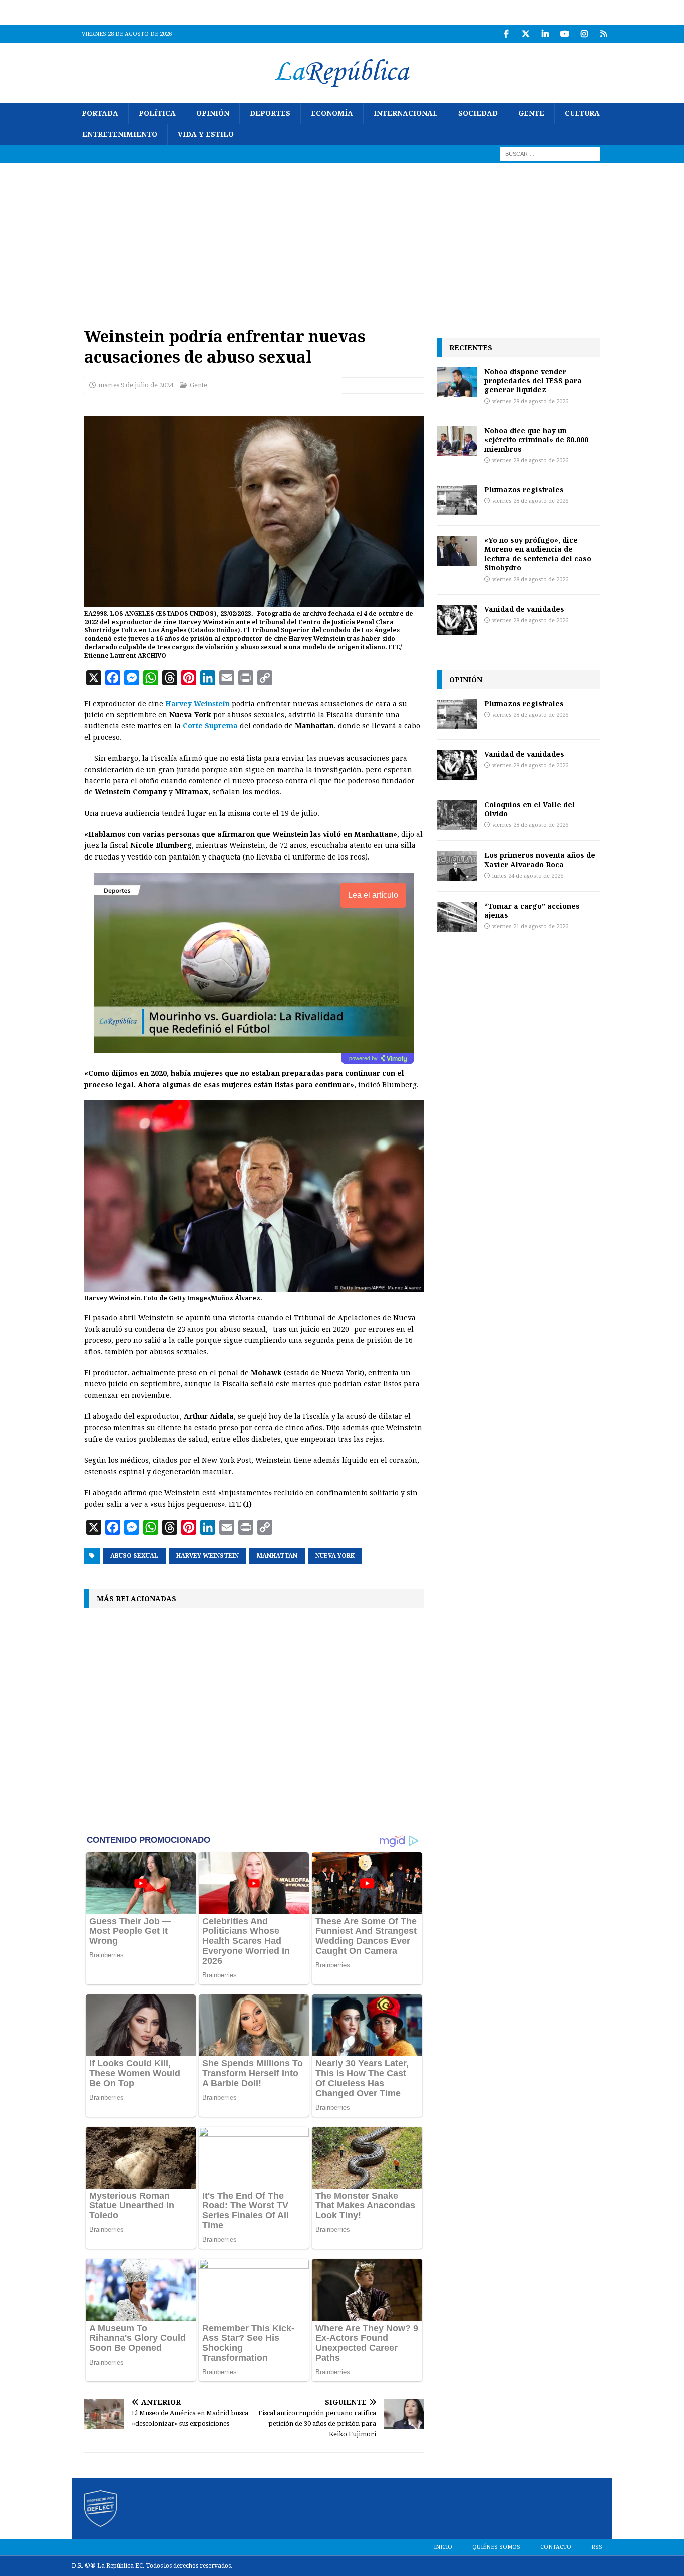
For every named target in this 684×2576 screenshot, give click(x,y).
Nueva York (335, 1556)
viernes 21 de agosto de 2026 (530, 926)
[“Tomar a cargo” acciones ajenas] (457, 917)
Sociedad (478, 113)
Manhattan (277, 1556)
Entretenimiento (120, 134)
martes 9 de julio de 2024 (136, 385)
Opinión (213, 113)
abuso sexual (134, 1556)
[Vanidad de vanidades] (457, 620)
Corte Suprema (210, 726)
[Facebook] (506, 34)
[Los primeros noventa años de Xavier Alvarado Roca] (457, 866)
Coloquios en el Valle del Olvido (530, 809)
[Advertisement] (342, 238)
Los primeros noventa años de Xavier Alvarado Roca (540, 860)
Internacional (406, 113)
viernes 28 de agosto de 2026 (530, 401)
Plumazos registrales (524, 490)
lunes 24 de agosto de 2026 (528, 876)
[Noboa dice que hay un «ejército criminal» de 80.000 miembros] (457, 441)
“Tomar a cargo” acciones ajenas (532, 910)
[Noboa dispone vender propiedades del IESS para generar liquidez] (457, 382)
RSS (597, 2547)
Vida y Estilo (206, 134)
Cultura (582, 113)
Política (157, 113)
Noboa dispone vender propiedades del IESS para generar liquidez (533, 380)
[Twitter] (526, 34)
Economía (332, 113)
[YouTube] (565, 34)
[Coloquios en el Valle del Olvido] (457, 815)
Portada (100, 113)
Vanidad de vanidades (524, 609)
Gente (531, 113)
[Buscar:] (550, 153)
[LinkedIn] (545, 34)
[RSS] (604, 34)
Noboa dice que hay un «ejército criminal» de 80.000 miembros (536, 440)
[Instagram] (584, 34)
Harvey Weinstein (198, 704)
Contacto (556, 2547)
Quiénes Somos (496, 2547)
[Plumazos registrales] (457, 500)
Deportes (270, 113)
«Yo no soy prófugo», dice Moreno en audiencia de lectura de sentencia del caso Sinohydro (538, 554)
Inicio (443, 2547)
